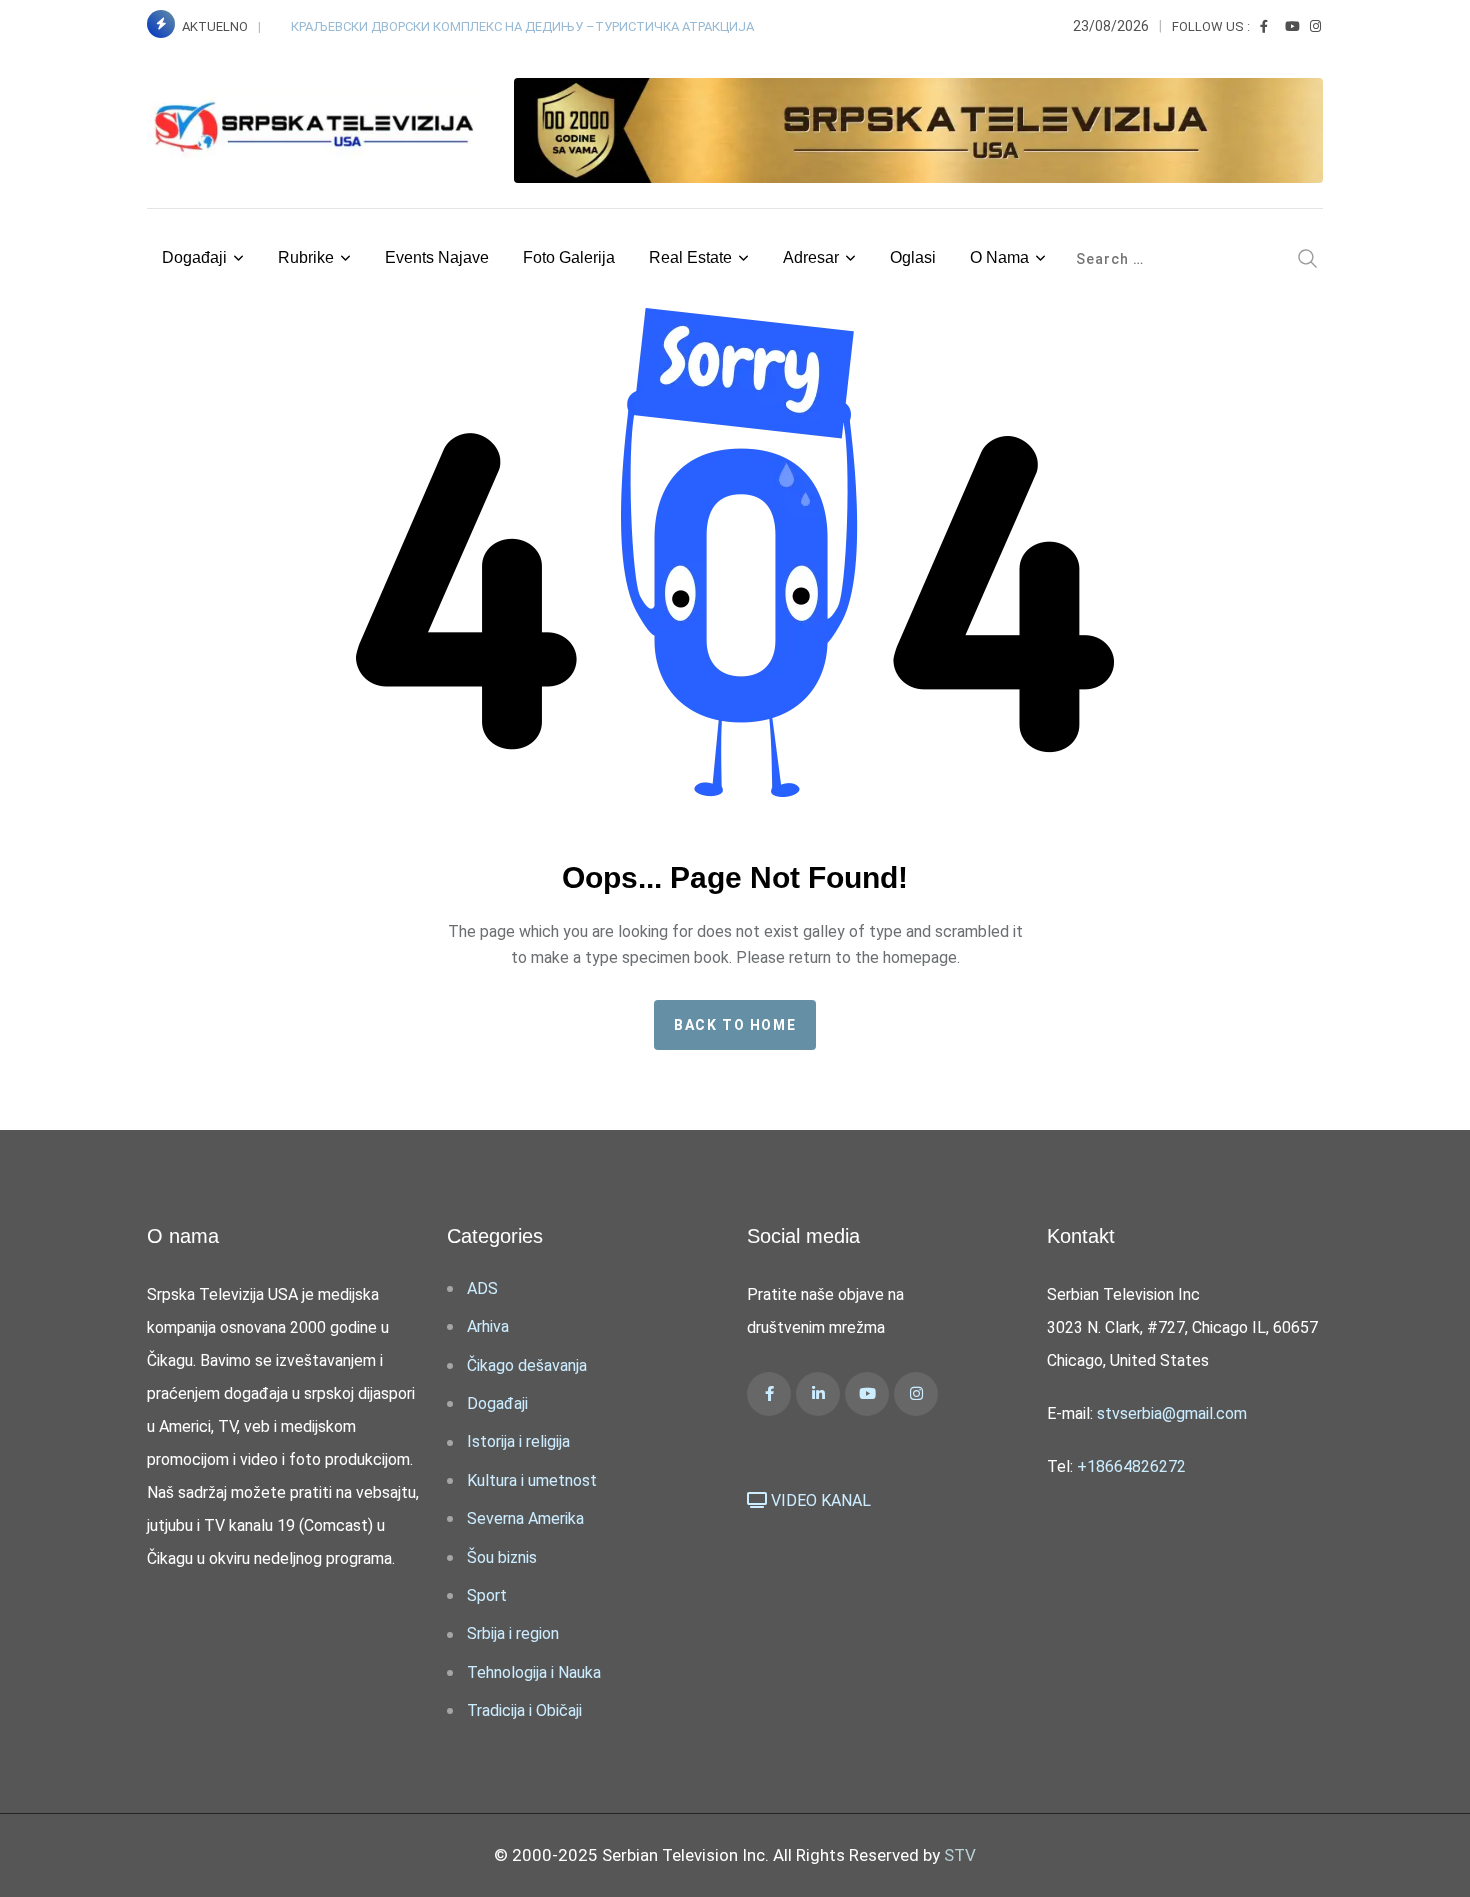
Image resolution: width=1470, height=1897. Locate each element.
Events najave (437, 257)
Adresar (811, 257)
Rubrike (306, 257)
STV (960, 1855)
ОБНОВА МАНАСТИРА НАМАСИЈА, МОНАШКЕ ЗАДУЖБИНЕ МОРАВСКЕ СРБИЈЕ (526, 26)
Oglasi (913, 257)
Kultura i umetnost (532, 1480)
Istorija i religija (518, 1441)
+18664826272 (1131, 1466)
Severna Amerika (525, 1518)
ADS (482, 1288)
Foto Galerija (569, 257)
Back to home (735, 1025)
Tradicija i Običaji (524, 1710)
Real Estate (690, 257)
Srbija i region (513, 1633)
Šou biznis (502, 1557)
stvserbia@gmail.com (1172, 1413)
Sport (487, 1595)
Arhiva (488, 1326)
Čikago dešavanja (527, 1365)
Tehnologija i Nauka (534, 1672)
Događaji (194, 257)
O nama (999, 257)
